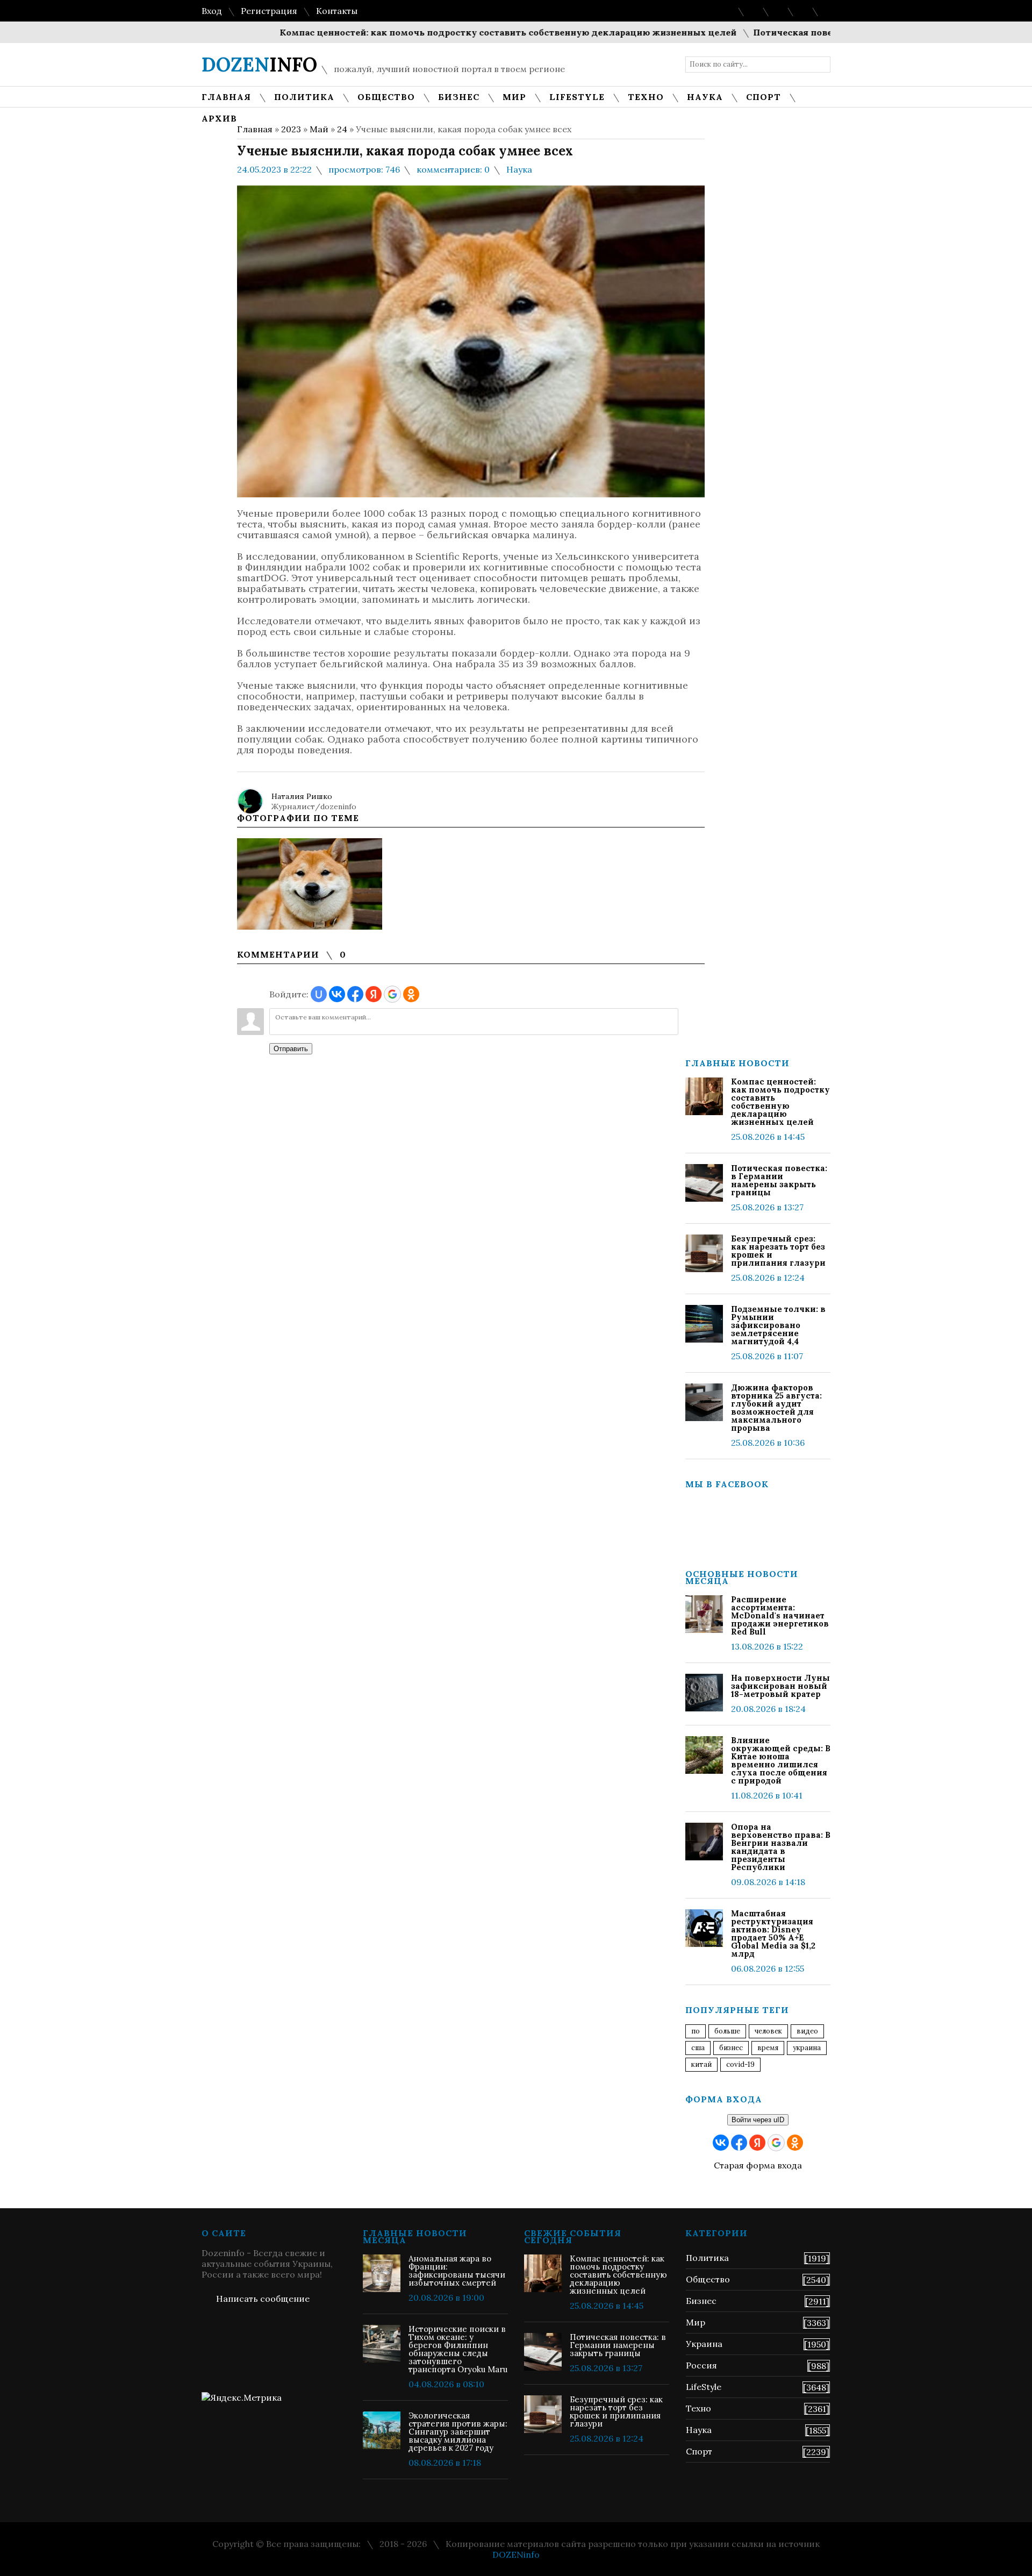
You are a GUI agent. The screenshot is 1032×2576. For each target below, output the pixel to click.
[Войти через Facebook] (355, 994)
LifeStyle (704, 2387)
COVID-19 (740, 2064)
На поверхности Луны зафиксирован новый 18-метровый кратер (780, 1686)
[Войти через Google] (392, 994)
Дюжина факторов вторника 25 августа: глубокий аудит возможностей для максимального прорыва (776, 1408)
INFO (259, 65)
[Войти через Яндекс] (374, 994)
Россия (701, 2365)
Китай (701, 2064)
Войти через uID (758, 2120)
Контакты (337, 11)
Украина (807, 2048)
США (698, 2048)
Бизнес (701, 2301)
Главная (255, 129)
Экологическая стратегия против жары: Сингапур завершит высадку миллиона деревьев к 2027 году (458, 2432)
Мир (696, 2322)
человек (768, 2031)
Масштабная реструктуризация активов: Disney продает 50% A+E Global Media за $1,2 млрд (773, 1933)
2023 (291, 129)
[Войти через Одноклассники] (411, 994)
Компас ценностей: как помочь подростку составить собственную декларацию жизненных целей (456, 32)
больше (727, 2031)
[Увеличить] (310, 884)
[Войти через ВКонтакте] (337, 994)
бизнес (731, 2048)
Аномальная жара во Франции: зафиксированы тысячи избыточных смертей (457, 2271)
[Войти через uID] (319, 994)
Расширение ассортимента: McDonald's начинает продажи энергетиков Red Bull (780, 1615)
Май (319, 129)
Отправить (291, 1049)
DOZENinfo (516, 2554)
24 (342, 129)
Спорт (699, 2451)
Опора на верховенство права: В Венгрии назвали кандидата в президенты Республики (781, 1847)
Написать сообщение (263, 2299)
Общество (708, 2279)
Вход (212, 11)
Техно (698, 2408)
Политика (707, 2258)
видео (807, 2031)
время (768, 2048)
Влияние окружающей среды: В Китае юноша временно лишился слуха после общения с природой (781, 1760)
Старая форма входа (758, 2165)
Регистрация (269, 11)
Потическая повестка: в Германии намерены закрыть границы (779, 1180)
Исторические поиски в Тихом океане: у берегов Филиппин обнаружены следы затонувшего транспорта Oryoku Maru (458, 2349)
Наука (519, 169)
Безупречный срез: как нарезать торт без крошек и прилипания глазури (778, 1251)
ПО (696, 2031)
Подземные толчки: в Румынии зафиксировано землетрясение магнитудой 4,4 (778, 1325)
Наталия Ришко (302, 796)
